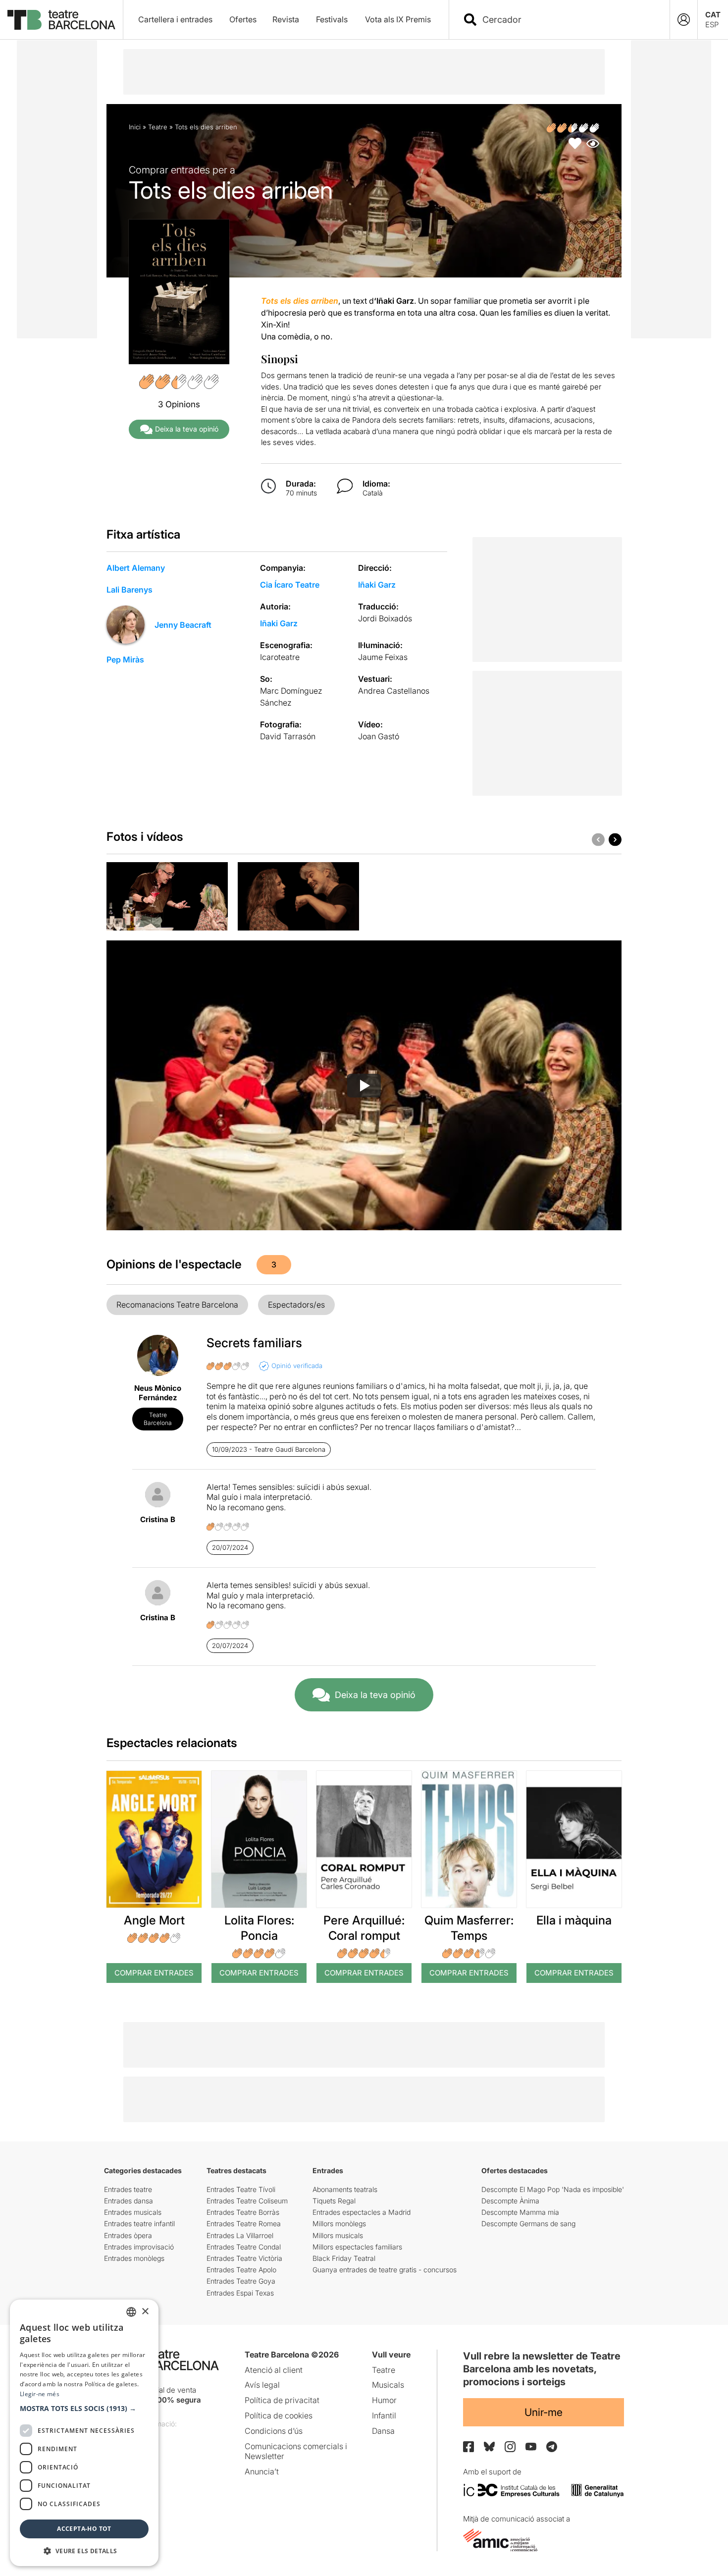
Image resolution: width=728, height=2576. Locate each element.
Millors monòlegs (339, 2223)
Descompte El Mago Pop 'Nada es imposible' (553, 2189)
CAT (713, 15)
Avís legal (262, 2385)
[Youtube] (531, 2446)
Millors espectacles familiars (357, 2247)
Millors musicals (338, 2235)
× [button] (145, 2312)
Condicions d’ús (274, 2431)
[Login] (684, 20)
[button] (84, 2409)
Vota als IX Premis (398, 19)
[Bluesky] (489, 2446)
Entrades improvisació (139, 2247)
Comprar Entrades (154, 1973)
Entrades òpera (128, 2235)
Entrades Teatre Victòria (244, 2258)
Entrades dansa (129, 2201)
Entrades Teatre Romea (244, 2223)
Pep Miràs (125, 659)
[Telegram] (552, 2447)
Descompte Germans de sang (528, 2223)
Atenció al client (274, 2370)
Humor (384, 2400)
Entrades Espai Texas (240, 2293)
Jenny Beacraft (183, 625)
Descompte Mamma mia (520, 2212)
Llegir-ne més (40, 2394)
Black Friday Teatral (344, 2258)
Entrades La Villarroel (240, 2235)
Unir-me (544, 2412)
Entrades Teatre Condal (244, 2247)
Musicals (388, 2385)
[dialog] (84, 2433)
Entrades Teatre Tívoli (241, 2189)
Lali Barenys (130, 590)
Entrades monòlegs (134, 2258)
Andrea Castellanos (394, 691)
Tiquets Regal (334, 2201)
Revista (286, 19)
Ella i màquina (574, 1920)
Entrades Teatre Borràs (243, 2212)
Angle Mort (154, 1920)
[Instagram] (510, 2447)
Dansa (383, 2431)
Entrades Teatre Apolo (241, 2270)
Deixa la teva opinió (187, 429)
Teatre (158, 127)
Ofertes (243, 19)
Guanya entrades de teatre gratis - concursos (385, 2270)
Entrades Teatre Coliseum (247, 2201)
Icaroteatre (280, 657)
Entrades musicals (133, 2212)
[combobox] (568, 20)
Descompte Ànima (510, 2201)
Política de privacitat (282, 2400)
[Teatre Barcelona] (61, 20)
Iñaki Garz (377, 585)
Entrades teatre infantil (139, 2223)
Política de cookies (279, 2415)
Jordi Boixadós (385, 618)
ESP (712, 25)
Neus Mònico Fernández (158, 1393)
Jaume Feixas (383, 657)
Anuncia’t (262, 2471)
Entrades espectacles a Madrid (362, 2212)
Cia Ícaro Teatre (290, 585)
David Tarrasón (288, 736)
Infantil (384, 2415)
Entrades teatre (128, 2189)
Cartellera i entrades (175, 19)
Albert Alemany (136, 568)
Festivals (332, 19)
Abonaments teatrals (345, 2189)
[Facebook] (468, 2447)
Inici (135, 127)
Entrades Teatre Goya (241, 2281)
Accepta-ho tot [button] (84, 2529)
